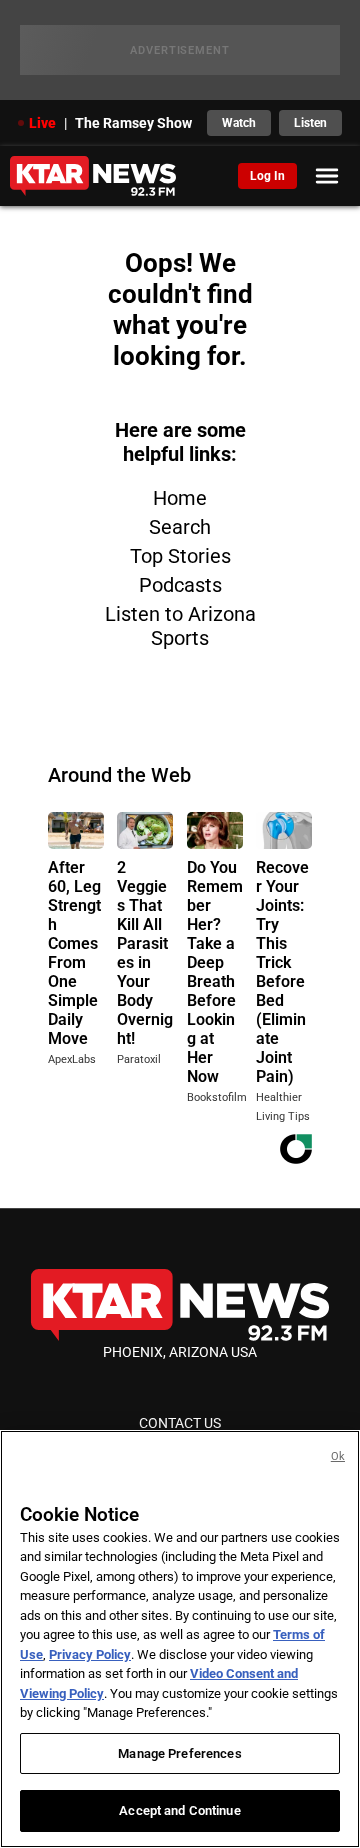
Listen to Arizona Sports (180, 626)
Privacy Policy (90, 1654)
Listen (310, 123)
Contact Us (180, 1423)
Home (180, 498)
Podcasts (180, 585)
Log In (267, 176)
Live (42, 123)
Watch (239, 123)
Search (180, 527)
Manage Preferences (179, 1753)
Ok (338, 1456)
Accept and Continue (179, 1810)
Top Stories (180, 556)
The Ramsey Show (133, 123)
